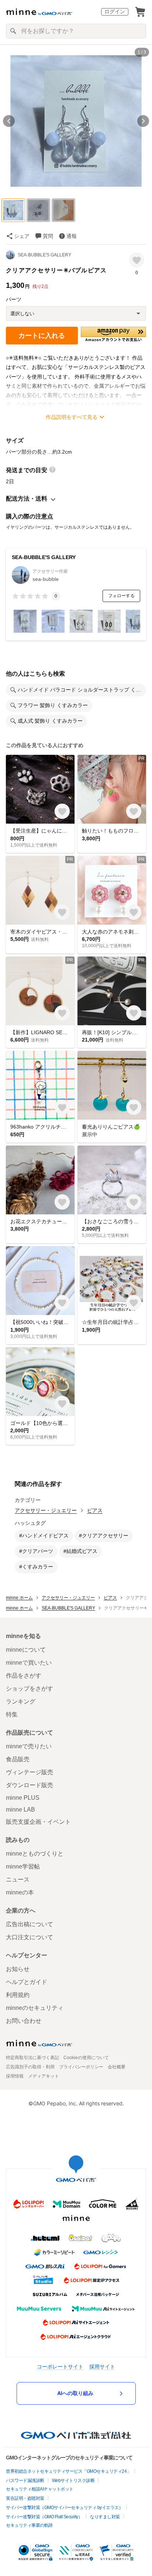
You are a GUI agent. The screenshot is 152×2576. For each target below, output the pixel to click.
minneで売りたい (29, 1746)
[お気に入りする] (137, 260)
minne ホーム (19, 1598)
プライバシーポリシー (81, 2067)
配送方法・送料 (27, 499)
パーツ (14, 299)
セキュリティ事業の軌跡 (29, 2525)
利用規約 (18, 1995)
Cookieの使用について (86, 2058)
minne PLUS (23, 1798)
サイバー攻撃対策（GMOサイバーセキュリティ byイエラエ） (64, 2508)
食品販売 (18, 1759)
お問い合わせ (24, 2021)
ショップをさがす (30, 1689)
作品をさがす (24, 1676)
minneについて (26, 1650)
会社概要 (117, 2067)
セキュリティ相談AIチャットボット (40, 2489)
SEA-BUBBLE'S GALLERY (44, 255)
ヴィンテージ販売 (30, 1772)
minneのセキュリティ (35, 2008)
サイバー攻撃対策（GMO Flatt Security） (44, 2517)
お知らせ (18, 1969)
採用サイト (102, 2366)
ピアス (95, 1510)
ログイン (115, 11)
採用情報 (15, 2076)
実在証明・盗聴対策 (25, 2498)
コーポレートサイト (60, 2366)
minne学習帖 (23, 1867)
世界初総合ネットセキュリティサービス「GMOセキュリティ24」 (68, 2471)
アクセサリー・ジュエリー (46, 1510)
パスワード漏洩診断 (25, 2481)
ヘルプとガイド (27, 1982)
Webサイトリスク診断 (73, 2481)
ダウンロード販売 (30, 1785)
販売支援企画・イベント (38, 1822)
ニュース (18, 1879)
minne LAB (20, 1810)
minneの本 (20, 1892)
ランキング (21, 1701)
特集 (12, 1714)
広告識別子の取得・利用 (30, 2067)
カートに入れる (42, 336)
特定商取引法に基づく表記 (32, 2058)
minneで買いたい (29, 1663)
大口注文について (30, 1937)
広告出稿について (30, 1924)
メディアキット (44, 2076)
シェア (22, 236)
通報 (72, 236)
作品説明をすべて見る (72, 417)
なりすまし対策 (105, 2517)
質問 (48, 236)
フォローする (121, 596)
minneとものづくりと (35, 1854)
